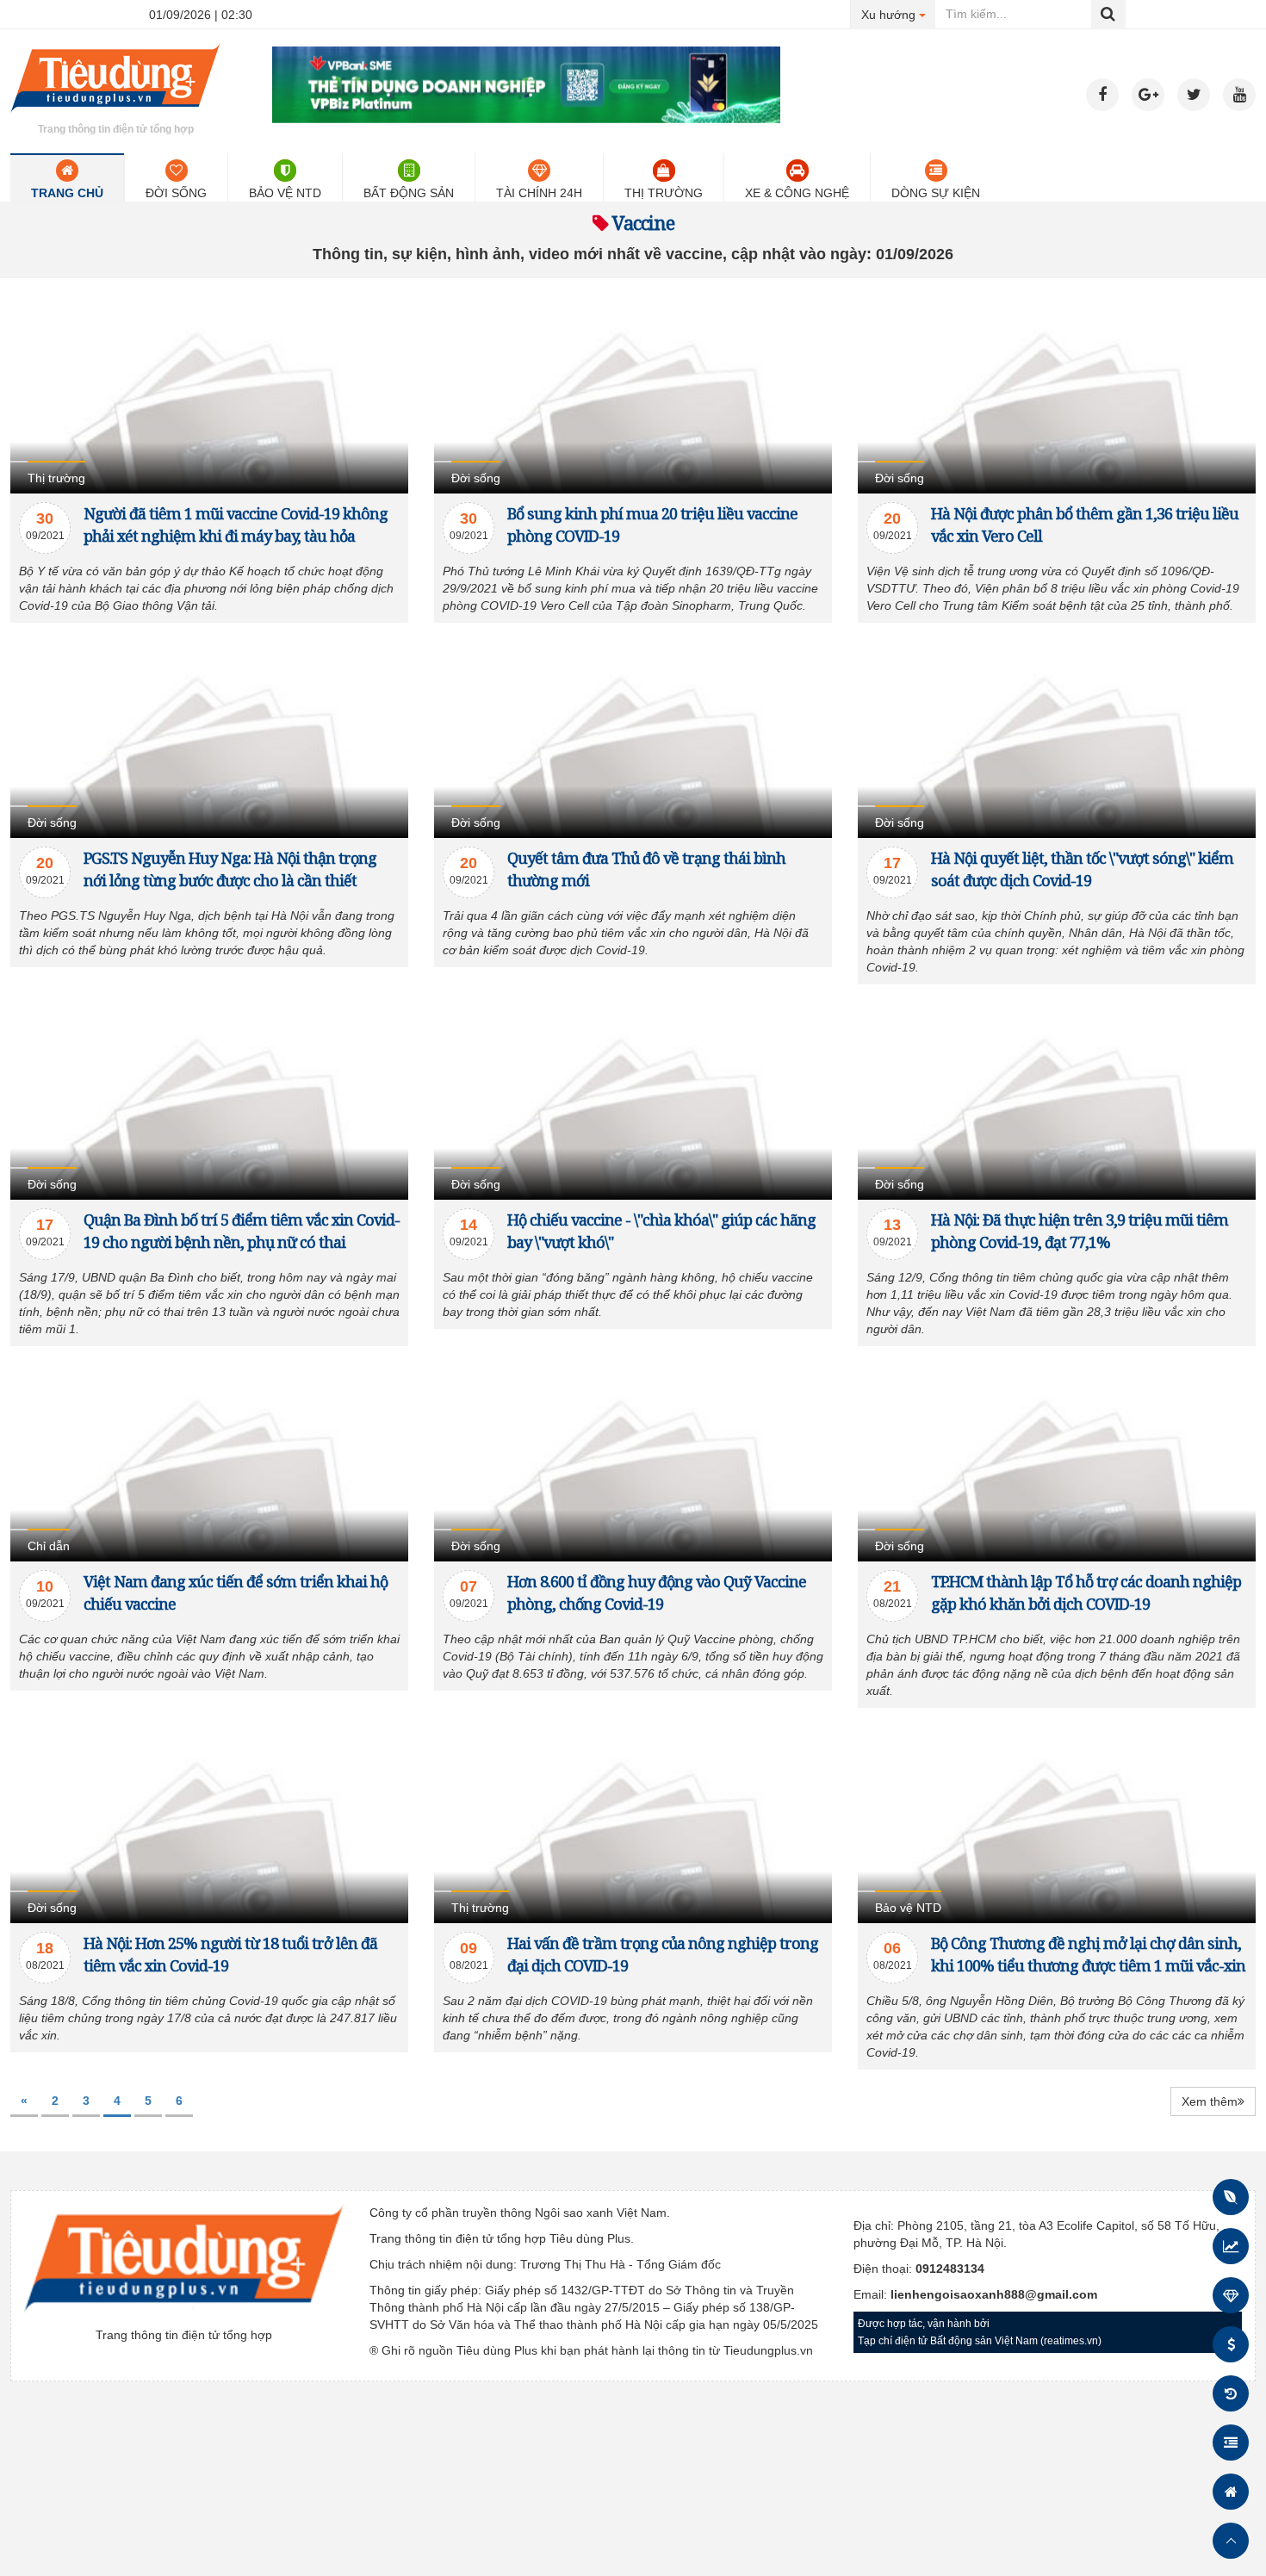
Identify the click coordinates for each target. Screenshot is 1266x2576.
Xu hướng (899, 14)
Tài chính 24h (539, 193)
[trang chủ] (115, 115)
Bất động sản (409, 193)
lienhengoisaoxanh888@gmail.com (994, 2294)
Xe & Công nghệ (797, 193)
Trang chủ (67, 193)
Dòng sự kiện (936, 193)
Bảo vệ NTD (285, 193)
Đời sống (176, 193)
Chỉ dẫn (49, 1546)
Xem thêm (1210, 2101)
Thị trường (664, 193)
